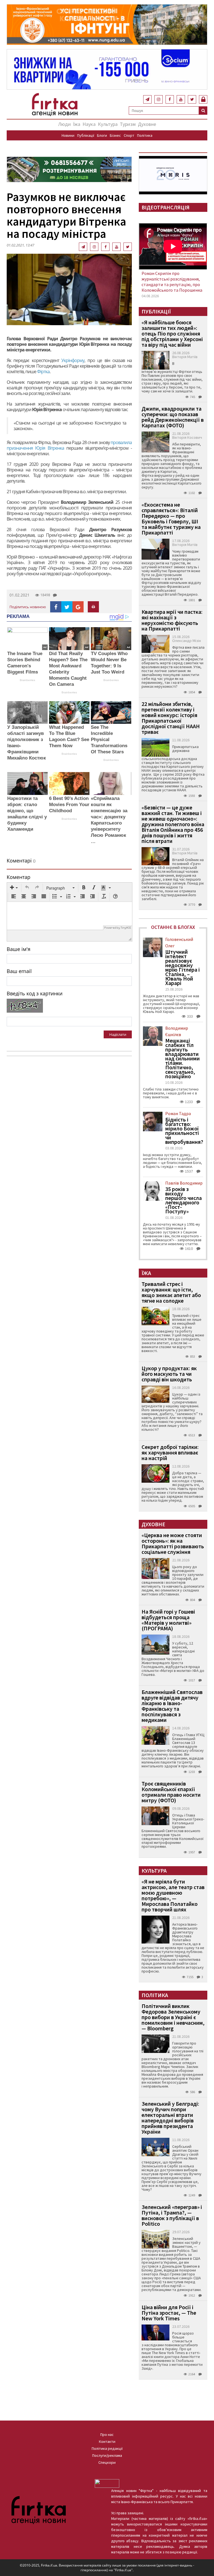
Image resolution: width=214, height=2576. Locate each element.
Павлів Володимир (184, 1183)
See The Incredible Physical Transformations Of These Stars (109, 740)
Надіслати (118, 1034)
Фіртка (43, 372)
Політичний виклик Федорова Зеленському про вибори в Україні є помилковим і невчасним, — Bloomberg (173, 2017)
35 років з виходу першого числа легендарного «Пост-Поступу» (183, 1200)
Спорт (129, 135)
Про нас (107, 2434)
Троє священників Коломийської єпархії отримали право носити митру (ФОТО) (171, 1792)
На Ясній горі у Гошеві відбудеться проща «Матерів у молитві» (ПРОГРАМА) (168, 1620)
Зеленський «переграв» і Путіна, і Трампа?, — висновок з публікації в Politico (172, 2215)
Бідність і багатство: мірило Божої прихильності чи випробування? (184, 1131)
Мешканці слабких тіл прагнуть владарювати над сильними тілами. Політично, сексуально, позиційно (183, 1058)
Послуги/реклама (107, 2455)
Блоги (102, 135)
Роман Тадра (178, 1113)
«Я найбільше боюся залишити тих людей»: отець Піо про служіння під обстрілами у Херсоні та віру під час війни (172, 333)
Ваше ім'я (19, 949)
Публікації (86, 135)
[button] (14, 888)
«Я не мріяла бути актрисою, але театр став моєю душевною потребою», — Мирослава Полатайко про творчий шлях (173, 1895)
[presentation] (14, 888)
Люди (65, 124)
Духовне (147, 124)
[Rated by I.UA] (107, 2483)
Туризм (128, 124)
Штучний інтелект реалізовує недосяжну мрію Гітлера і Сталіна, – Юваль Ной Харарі (183, 967)
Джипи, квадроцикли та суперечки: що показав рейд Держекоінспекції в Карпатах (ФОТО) (173, 417)
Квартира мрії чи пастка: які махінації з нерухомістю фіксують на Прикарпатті (172, 620)
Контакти (107, 2441)
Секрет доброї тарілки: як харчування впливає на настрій (170, 1452)
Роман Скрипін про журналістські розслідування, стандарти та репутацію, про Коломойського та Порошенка (172, 282)
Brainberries (27, 680)
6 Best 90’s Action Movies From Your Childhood (69, 805)
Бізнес (115, 135)
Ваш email (19, 971)
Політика (145, 135)
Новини (68, 135)
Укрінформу (73, 360)
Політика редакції (107, 2448)
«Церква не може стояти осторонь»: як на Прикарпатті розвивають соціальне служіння (173, 1543)
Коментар (19, 877)
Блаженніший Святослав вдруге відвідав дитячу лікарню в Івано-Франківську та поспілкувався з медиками (172, 1706)
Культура (108, 124)
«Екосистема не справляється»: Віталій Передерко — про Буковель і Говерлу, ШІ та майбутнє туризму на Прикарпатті (171, 518)
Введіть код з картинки (35, 993)
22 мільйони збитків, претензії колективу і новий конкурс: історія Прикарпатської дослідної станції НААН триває (171, 718)
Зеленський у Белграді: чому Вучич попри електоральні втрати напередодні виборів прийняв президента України (170, 2118)
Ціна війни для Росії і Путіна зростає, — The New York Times (169, 2313)
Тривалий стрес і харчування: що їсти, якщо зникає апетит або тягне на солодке (171, 1292)
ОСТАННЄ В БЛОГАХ (173, 927)
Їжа (77, 124)
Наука (89, 124)
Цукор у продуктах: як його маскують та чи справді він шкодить (169, 1374)
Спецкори (107, 2462)
